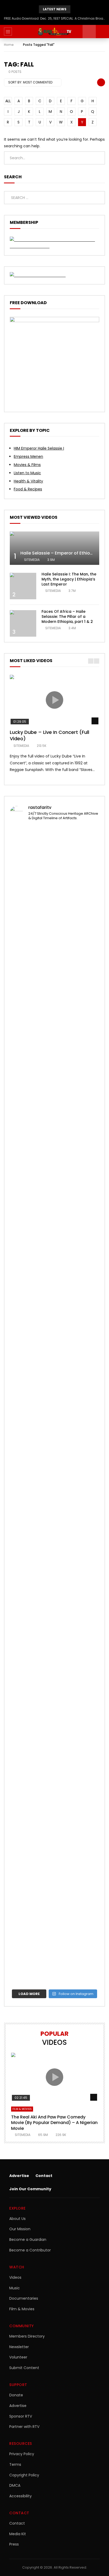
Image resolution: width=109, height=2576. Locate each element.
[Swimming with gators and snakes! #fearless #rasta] (54, 1132)
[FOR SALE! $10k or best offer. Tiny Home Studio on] (54, 998)
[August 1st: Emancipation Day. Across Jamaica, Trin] (54, 1647)
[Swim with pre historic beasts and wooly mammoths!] (54, 1113)
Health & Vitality (28, 481)
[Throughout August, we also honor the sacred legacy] (54, 1489)
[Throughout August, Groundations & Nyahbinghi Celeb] (54, 1248)
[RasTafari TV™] (54, 32)
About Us (17, 2219)
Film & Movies (22, 2109)
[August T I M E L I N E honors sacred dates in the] (54, 1727)
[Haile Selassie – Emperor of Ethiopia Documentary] (54, 548)
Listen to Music (27, 473)
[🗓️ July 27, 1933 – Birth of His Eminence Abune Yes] (54, 1826)
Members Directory (27, 2336)
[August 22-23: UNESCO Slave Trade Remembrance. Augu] (54, 1182)
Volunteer (18, 2357)
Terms (15, 2464)
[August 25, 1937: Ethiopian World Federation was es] (54, 1064)
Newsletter (19, 2347)
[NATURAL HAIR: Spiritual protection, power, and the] (54, 958)
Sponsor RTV (21, 2416)
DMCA (15, 2485)
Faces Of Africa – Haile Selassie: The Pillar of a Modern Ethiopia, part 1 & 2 (67, 617)
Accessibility (21, 2496)
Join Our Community (30, 2189)
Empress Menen (28, 456)
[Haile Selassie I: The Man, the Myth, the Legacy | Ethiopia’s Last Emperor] (23, 586)
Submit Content (24, 2368)
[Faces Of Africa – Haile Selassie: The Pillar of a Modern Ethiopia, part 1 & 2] (23, 623)
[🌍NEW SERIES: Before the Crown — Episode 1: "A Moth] (54, 1958)
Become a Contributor (30, 2250)
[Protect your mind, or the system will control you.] (54, 833)
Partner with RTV (24, 2427)
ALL (8, 101)
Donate (16, 2395)
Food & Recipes (28, 489)
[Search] (102, 32)
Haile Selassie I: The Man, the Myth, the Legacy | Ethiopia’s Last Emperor (69, 579)
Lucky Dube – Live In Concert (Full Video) (49, 735)
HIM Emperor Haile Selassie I (39, 448)
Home (9, 45)
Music (15, 2288)
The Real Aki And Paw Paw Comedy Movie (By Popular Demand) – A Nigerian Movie (54, 2123)
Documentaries (24, 2298)
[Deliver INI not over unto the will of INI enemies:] (54, 1562)
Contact (44, 2176)
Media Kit (18, 2534)
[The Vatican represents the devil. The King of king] (54, 935)
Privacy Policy (22, 2454)
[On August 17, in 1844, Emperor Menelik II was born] (54, 1321)
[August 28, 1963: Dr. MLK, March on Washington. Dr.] (54, 883)
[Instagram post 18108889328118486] (54, 1601)
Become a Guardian (28, 2240)
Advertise (19, 2176)
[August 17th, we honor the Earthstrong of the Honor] (54, 1410)
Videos (15, 2277)
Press (14, 2544)
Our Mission (20, 2229)
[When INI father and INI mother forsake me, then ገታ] (54, 1909)
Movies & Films (27, 465)
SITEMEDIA (32, 560)
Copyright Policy (24, 2475)
